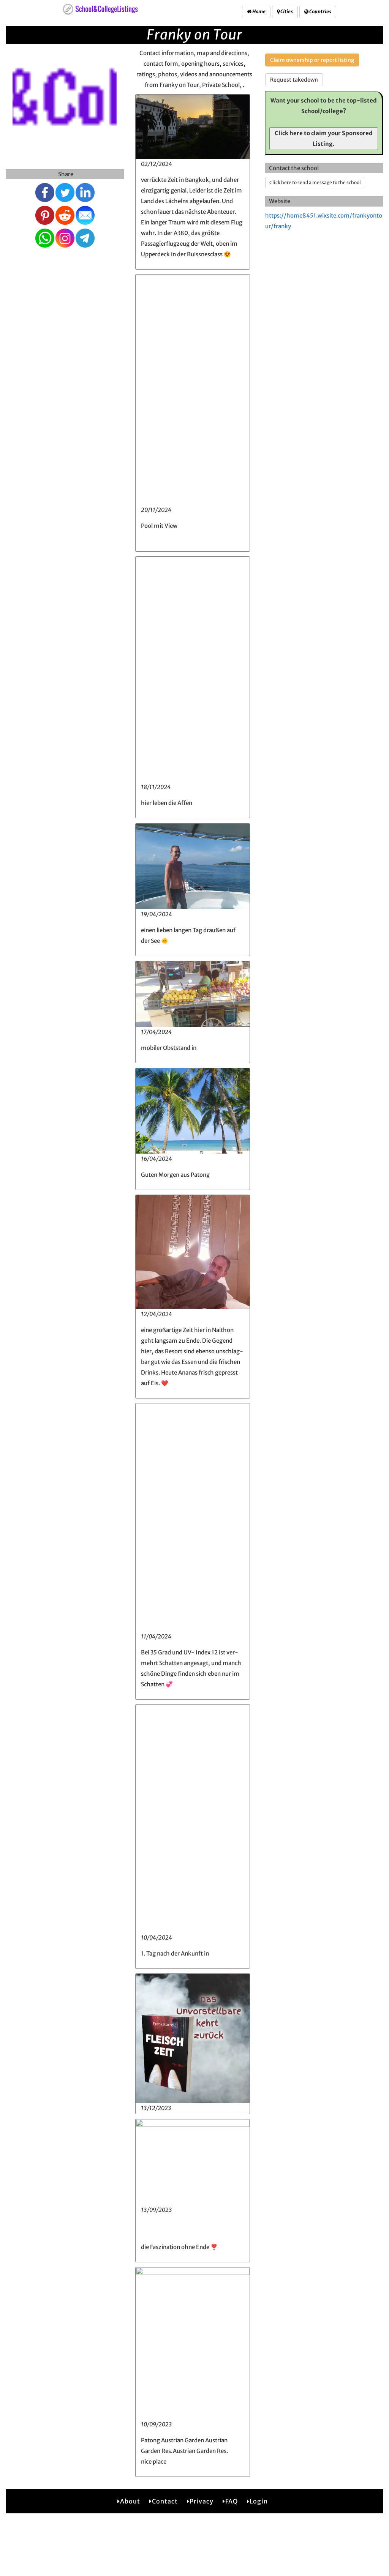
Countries (320, 12)
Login (259, 2501)
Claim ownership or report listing (312, 60)
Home (259, 12)
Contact (165, 2501)
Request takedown (294, 80)
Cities (286, 12)
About (130, 2501)
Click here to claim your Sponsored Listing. (324, 138)
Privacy (202, 2501)
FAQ (232, 2501)
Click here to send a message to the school (315, 182)
